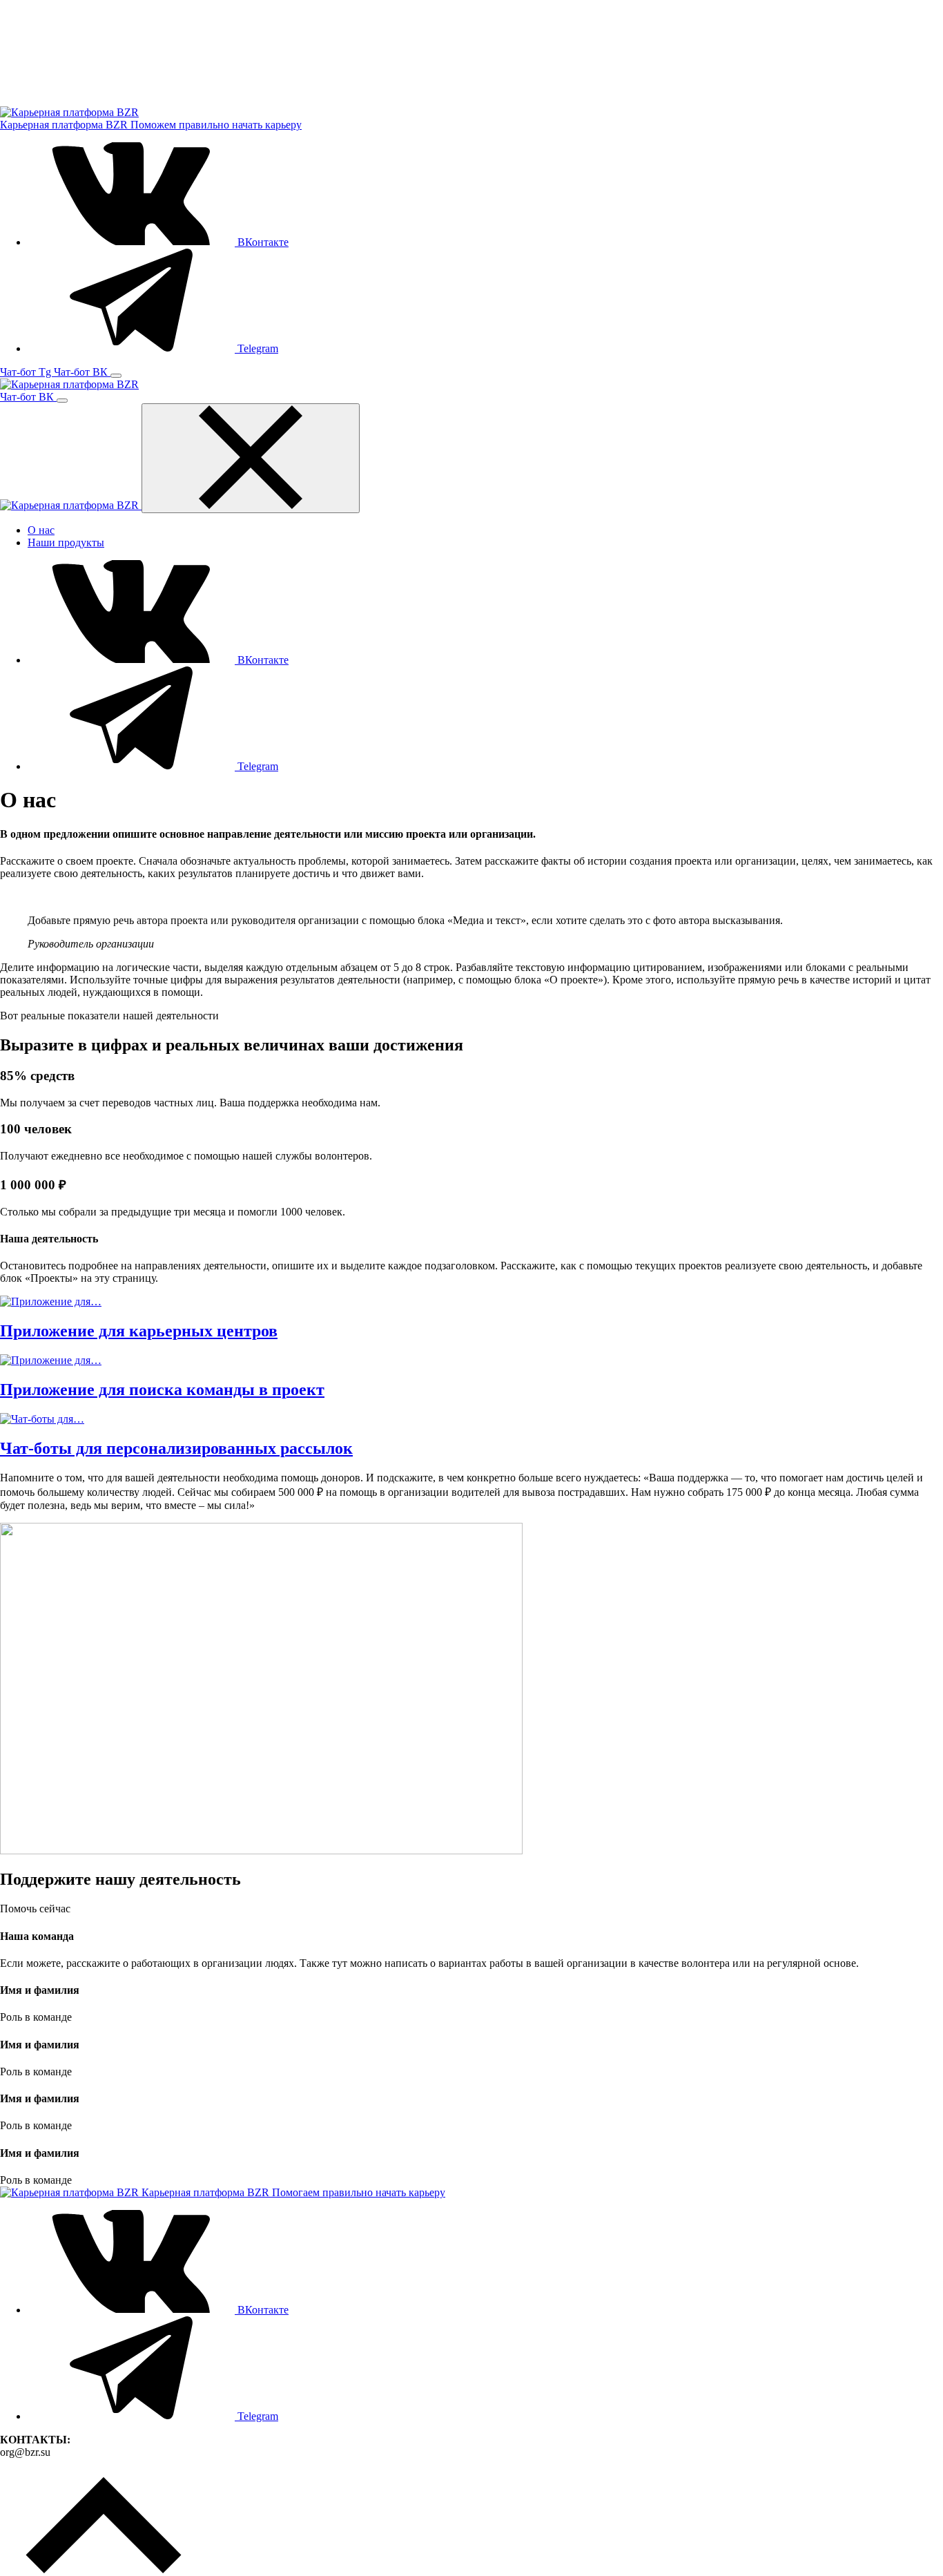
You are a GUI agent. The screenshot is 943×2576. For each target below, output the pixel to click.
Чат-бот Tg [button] (27, 372)
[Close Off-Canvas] (251, 458)
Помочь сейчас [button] (35, 1909)
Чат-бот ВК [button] (82, 372)
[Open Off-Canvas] (116, 376)
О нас (41, 530)
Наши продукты (66, 542)
